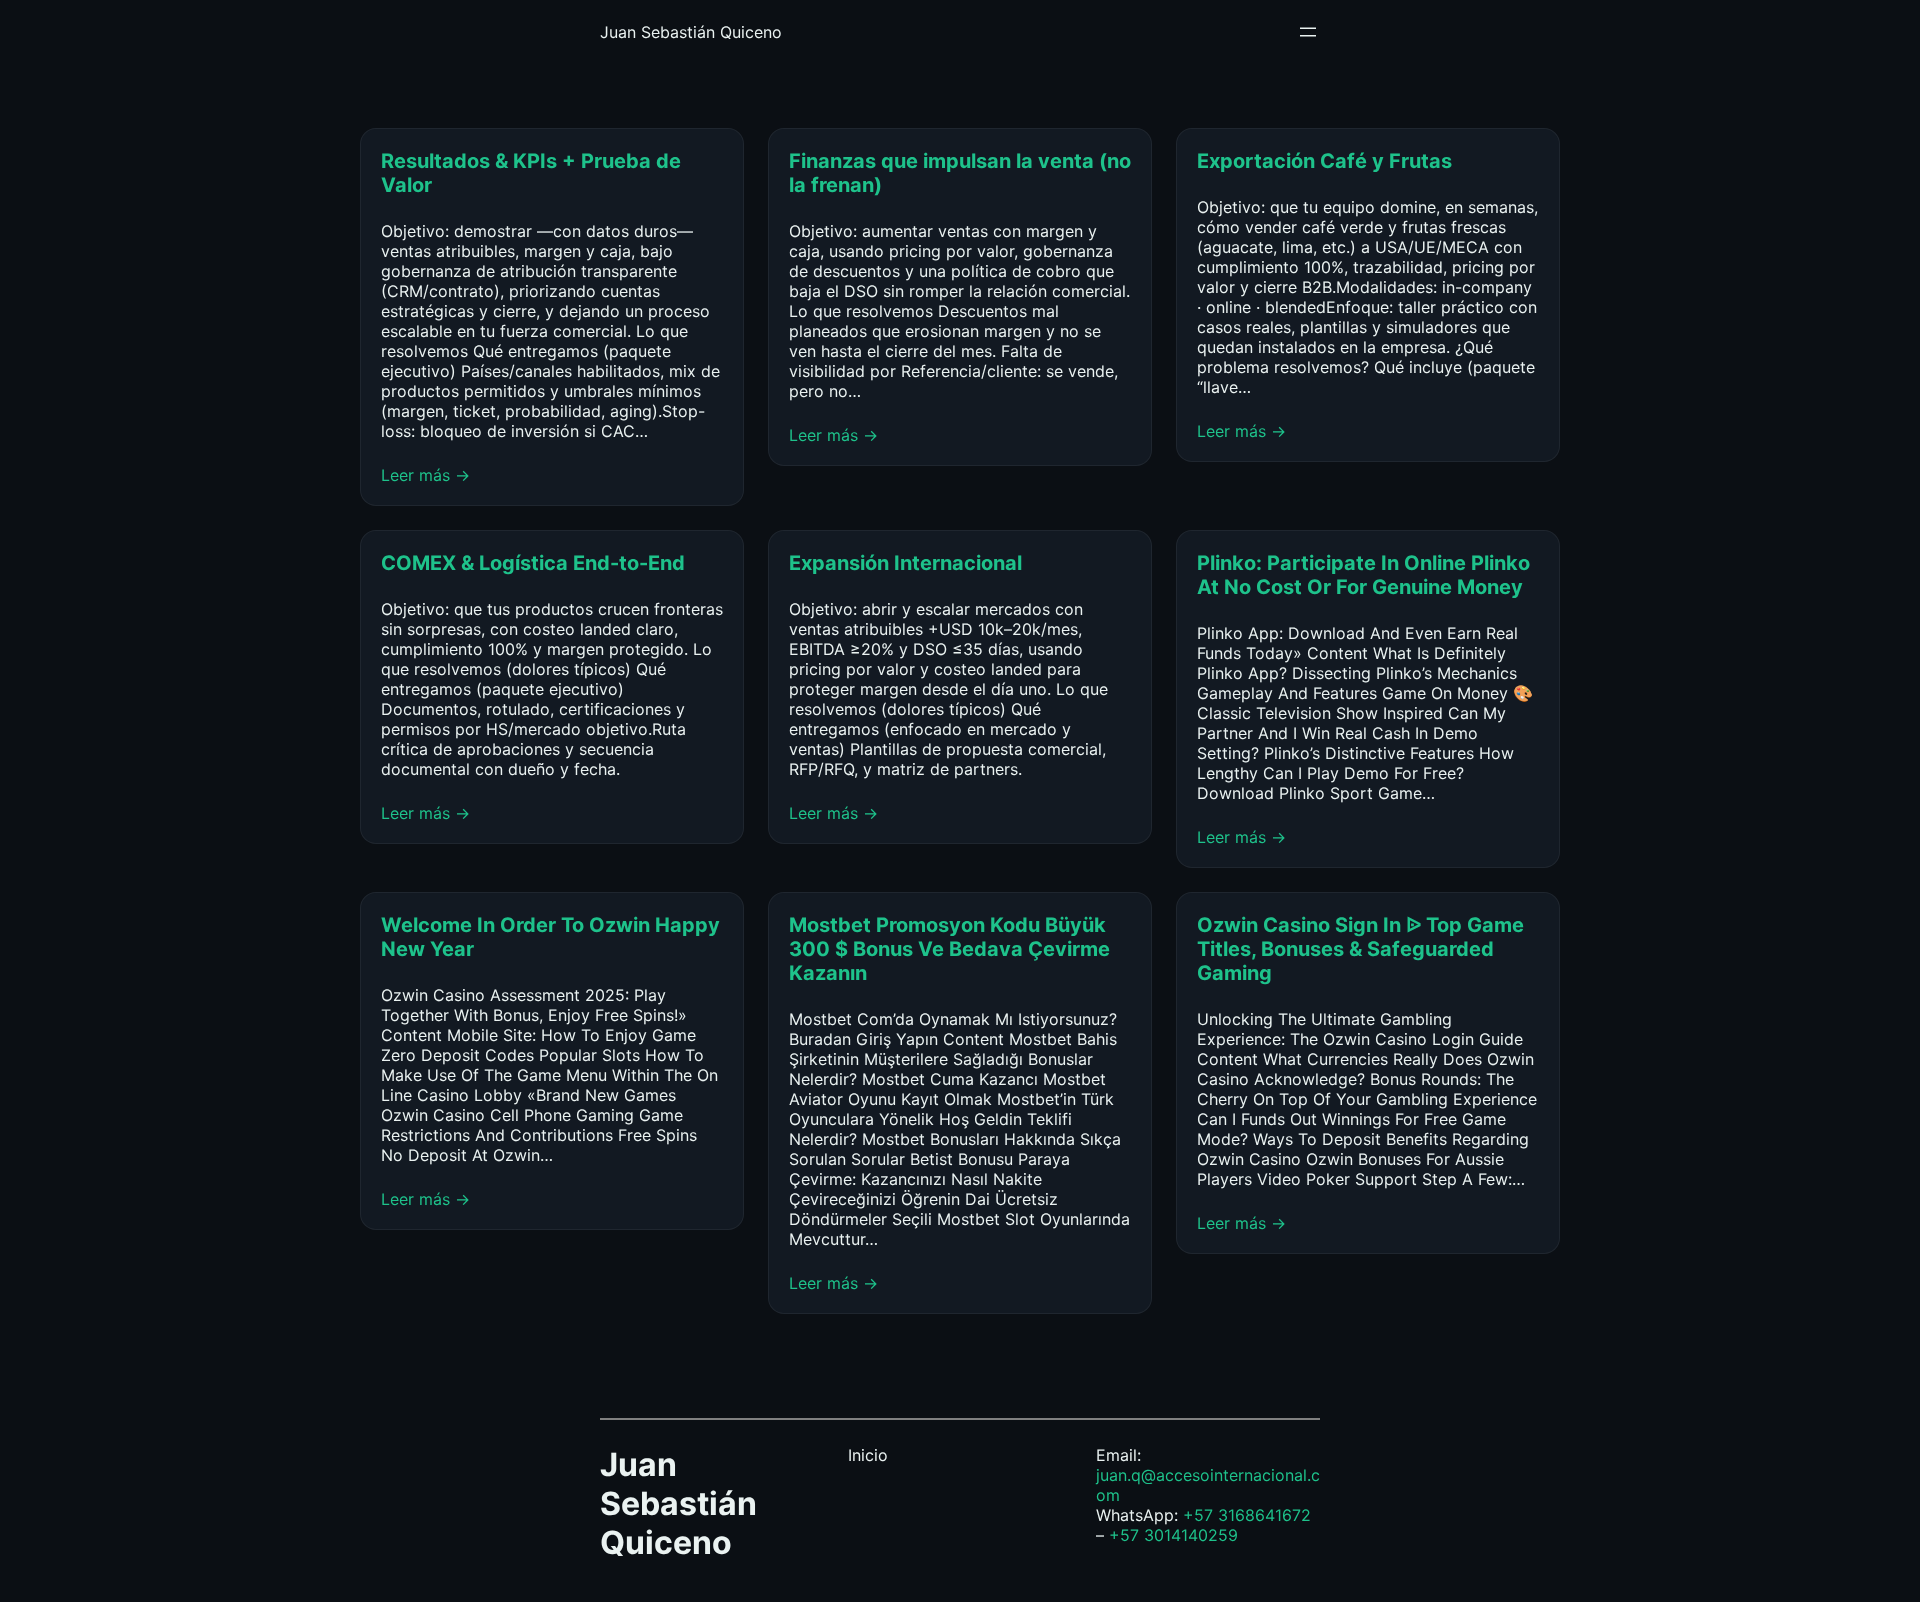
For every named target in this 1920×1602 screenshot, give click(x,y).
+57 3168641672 (1247, 1515)
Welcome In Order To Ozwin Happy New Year (550, 937)
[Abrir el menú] (1308, 32)
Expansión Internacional (908, 563)
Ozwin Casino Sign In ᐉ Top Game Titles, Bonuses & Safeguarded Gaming (1360, 949)
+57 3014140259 (1173, 1535)
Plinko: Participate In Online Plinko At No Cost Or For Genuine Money (1363, 575)
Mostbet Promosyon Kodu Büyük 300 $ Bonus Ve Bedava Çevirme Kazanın (949, 949)
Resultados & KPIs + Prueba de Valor (531, 173)
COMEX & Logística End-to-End (533, 563)
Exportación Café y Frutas (1324, 161)
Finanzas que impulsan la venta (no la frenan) (960, 173)
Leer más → (425, 475)
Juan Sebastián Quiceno (691, 32)
